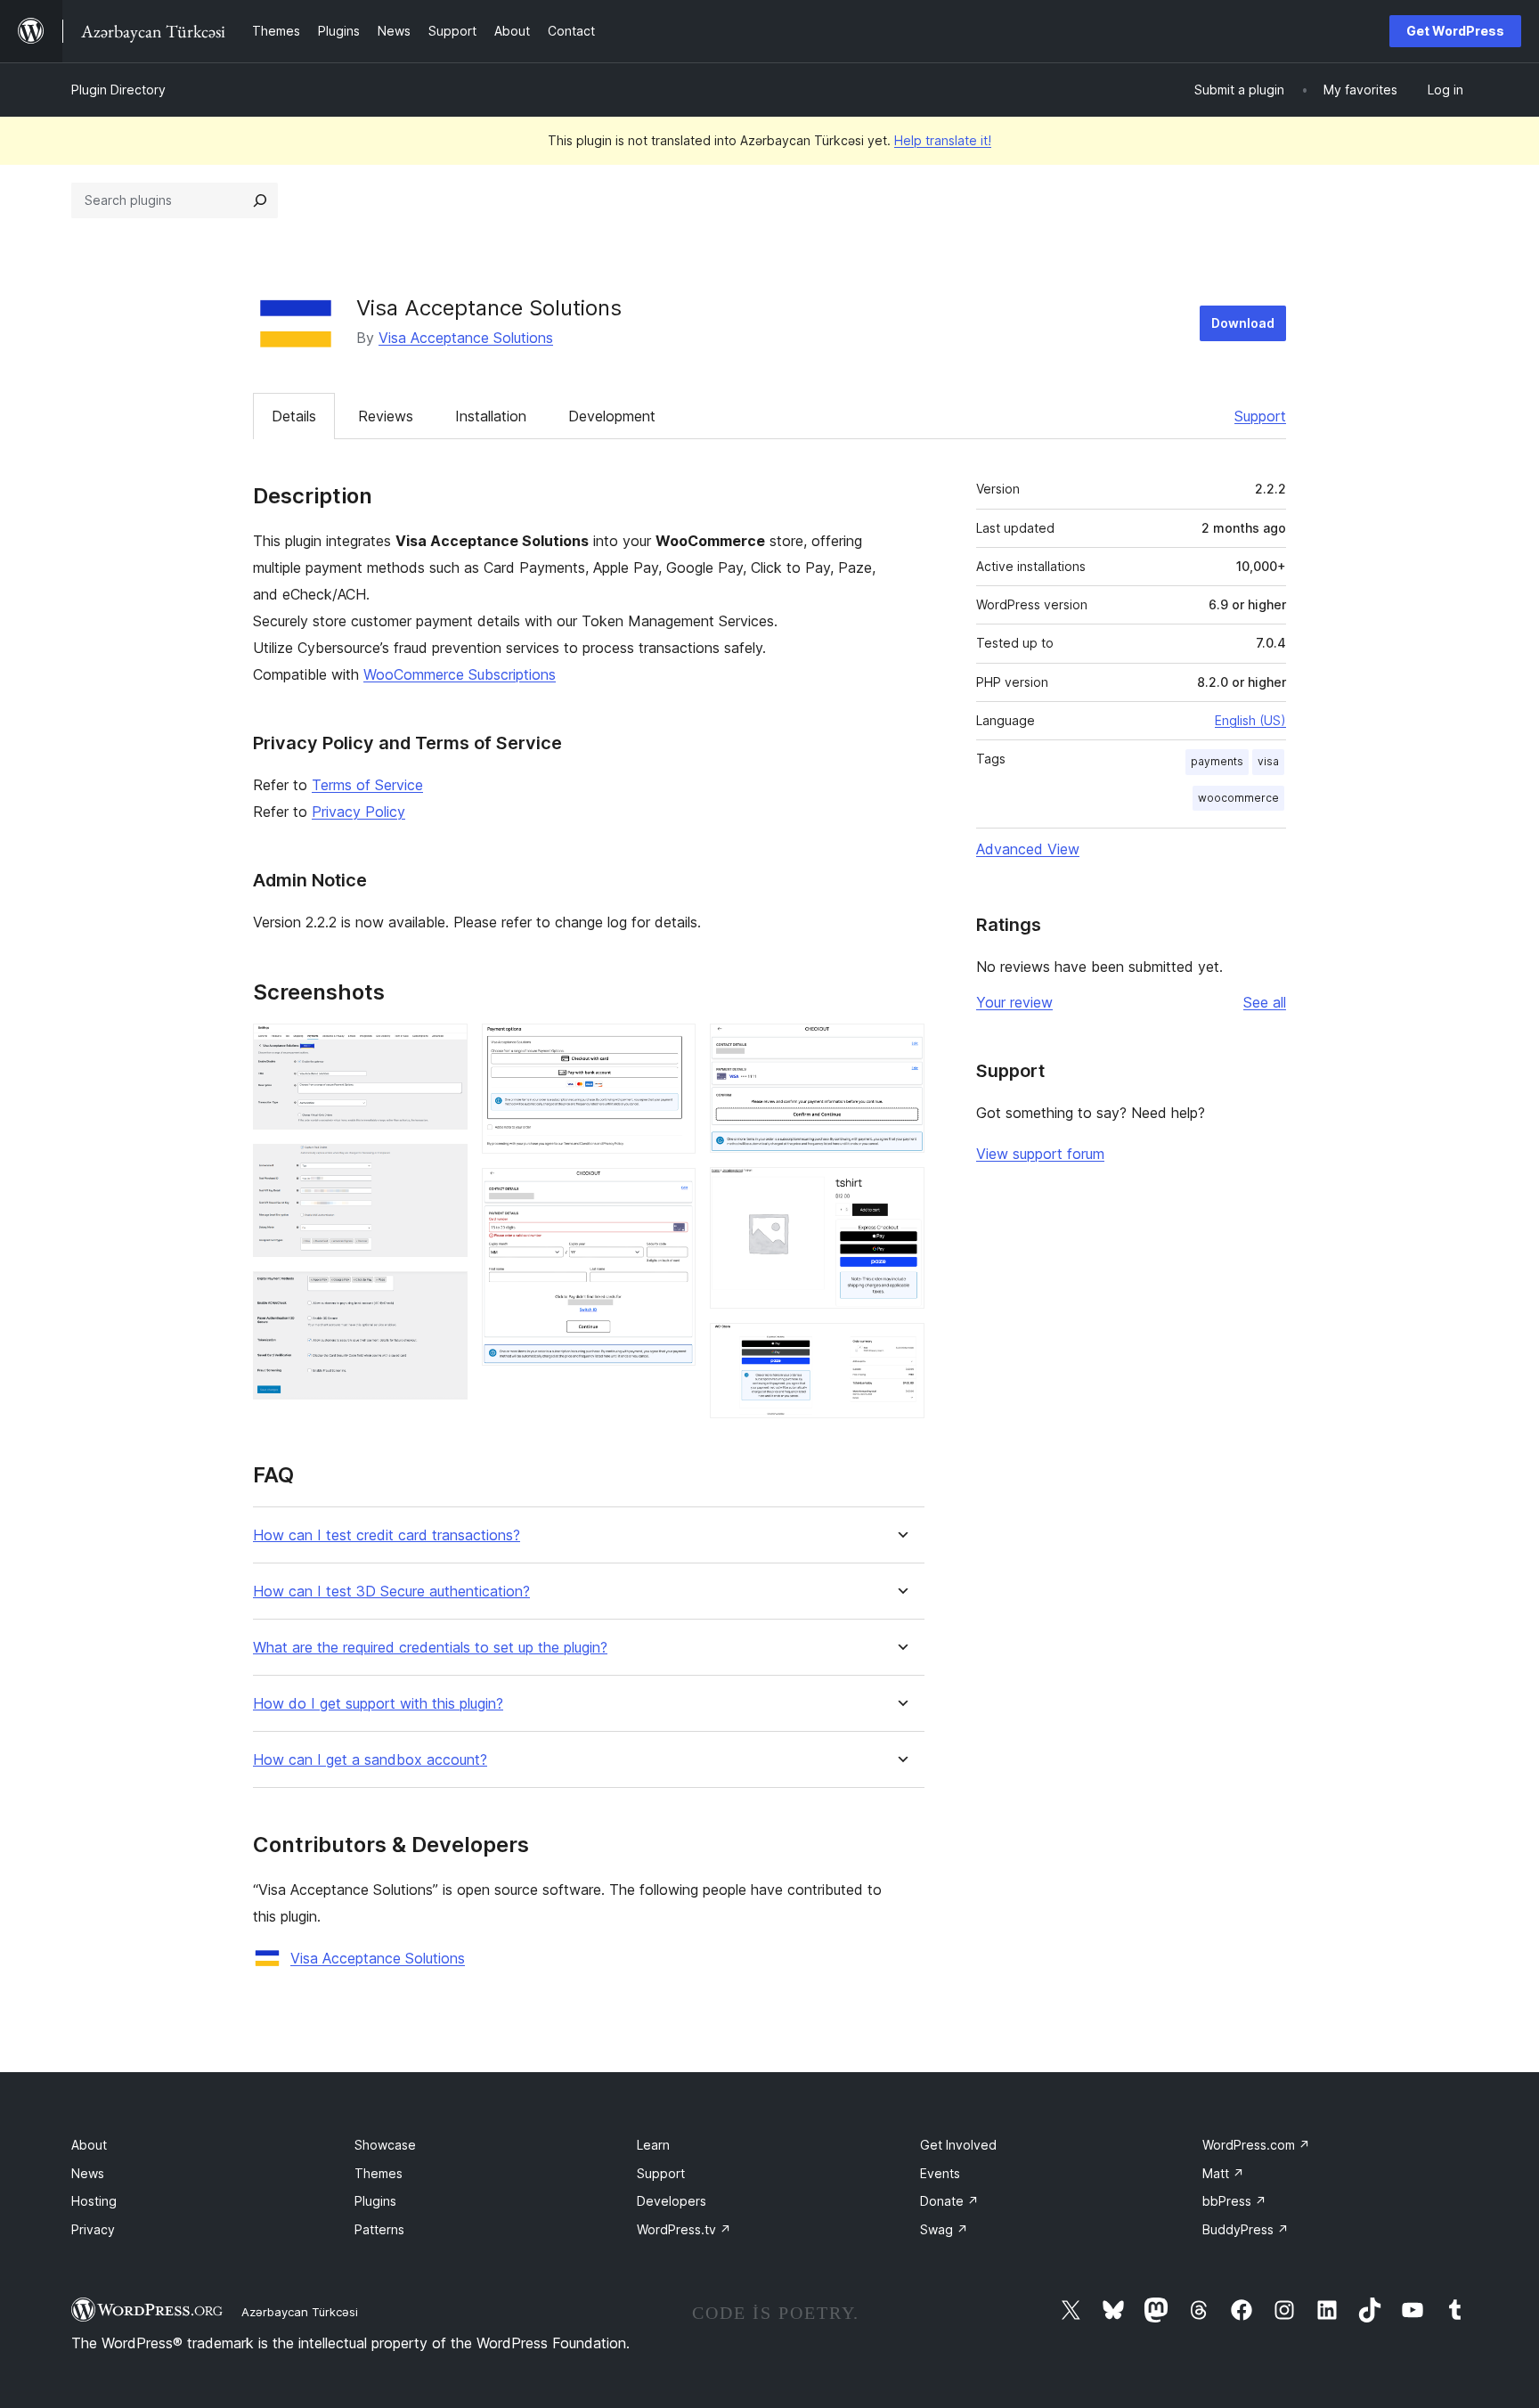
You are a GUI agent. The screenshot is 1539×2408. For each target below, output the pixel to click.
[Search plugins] (260, 200)
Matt (1223, 2173)
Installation (491, 416)
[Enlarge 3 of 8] (444, 1295)
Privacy (93, 2229)
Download (1243, 323)
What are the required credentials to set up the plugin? (430, 1648)
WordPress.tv (684, 2229)
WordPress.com (1256, 2145)
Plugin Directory (118, 90)
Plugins (375, 2201)
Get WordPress (1455, 31)
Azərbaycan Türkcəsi (300, 2312)
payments (1217, 761)
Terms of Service (367, 785)
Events (940, 2173)
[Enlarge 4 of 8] (672, 1048)
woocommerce (1238, 798)
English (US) (1250, 720)
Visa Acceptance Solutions (466, 338)
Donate (949, 2201)
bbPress (1234, 2201)
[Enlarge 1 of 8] (444, 1048)
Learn (653, 2145)
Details (294, 416)
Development (612, 416)
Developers (672, 2201)
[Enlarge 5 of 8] (672, 1192)
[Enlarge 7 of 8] (900, 1191)
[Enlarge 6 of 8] (900, 1048)
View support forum (1040, 1154)
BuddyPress (1246, 2229)
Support (1260, 416)
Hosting (94, 2201)
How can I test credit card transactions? (387, 1535)
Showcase (385, 2145)
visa (1268, 761)
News (88, 2173)
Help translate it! (943, 140)
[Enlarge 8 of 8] (900, 1347)
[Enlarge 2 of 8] (444, 1168)
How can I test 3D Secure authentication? (391, 1592)
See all (1265, 1002)
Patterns (379, 2229)
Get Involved (958, 2145)
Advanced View (1028, 849)
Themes (379, 2173)
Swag (944, 2229)
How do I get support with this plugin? (378, 1704)
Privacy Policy (358, 812)
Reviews (386, 416)
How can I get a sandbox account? (370, 1760)
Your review (1014, 1002)
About (89, 2145)
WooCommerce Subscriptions (460, 674)
